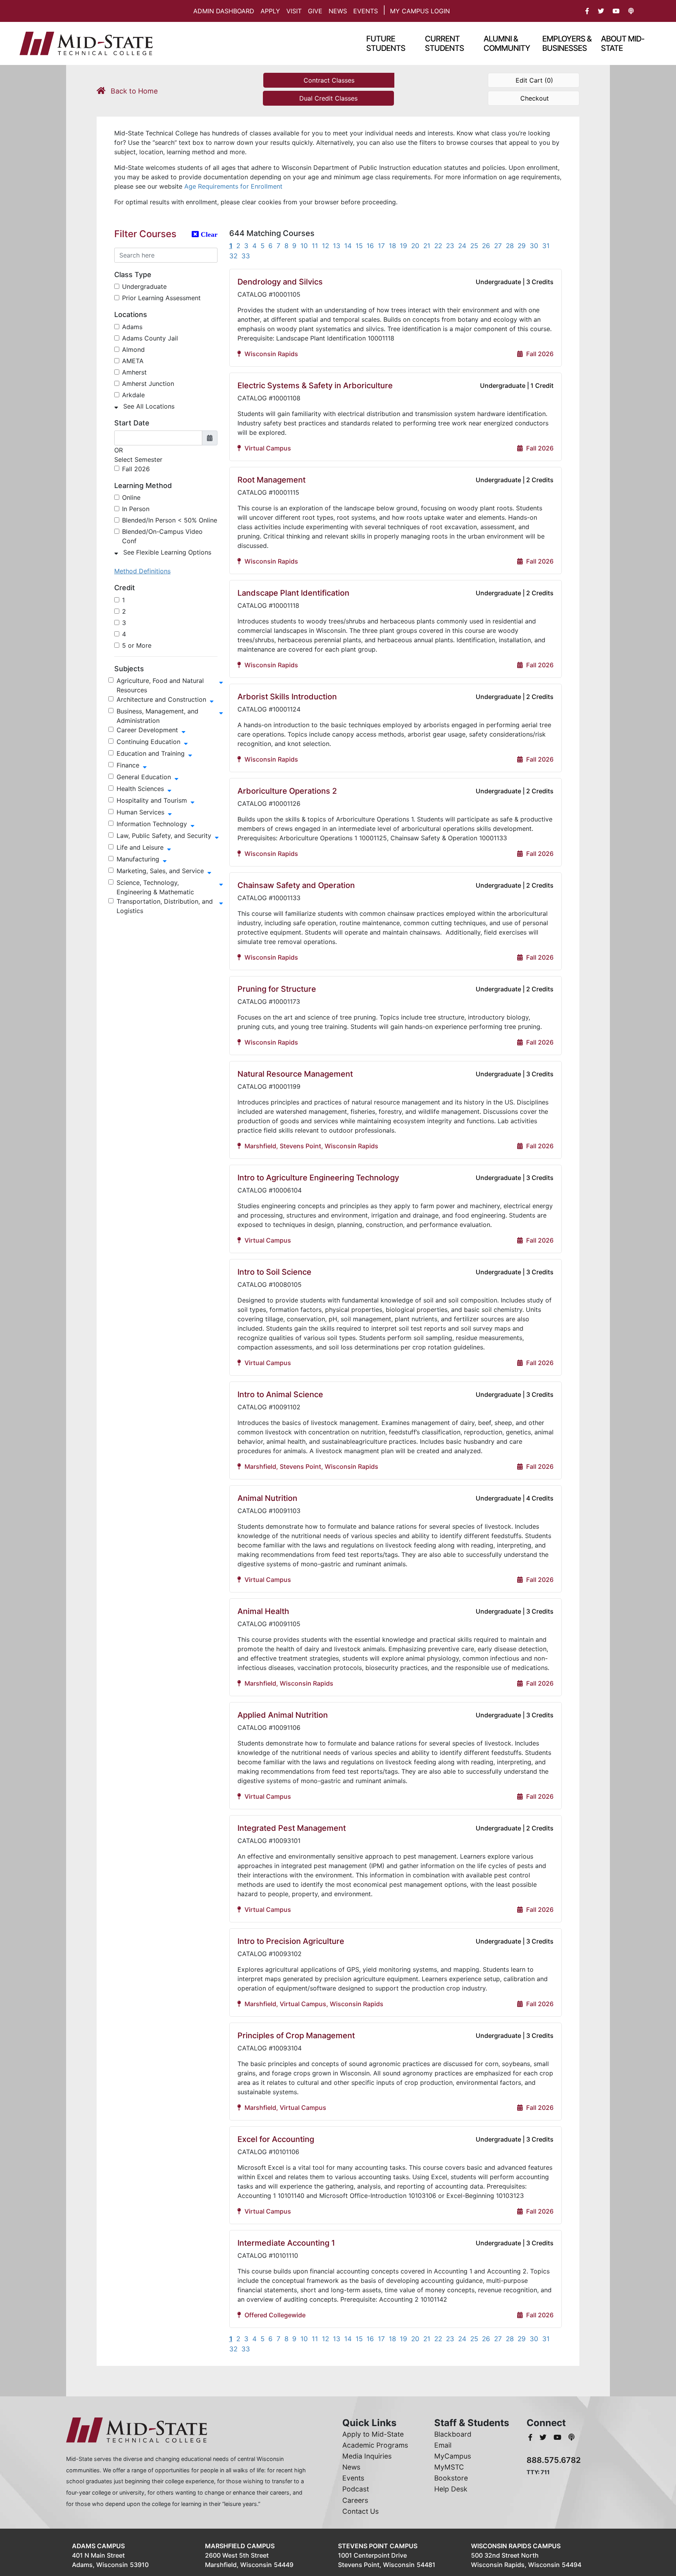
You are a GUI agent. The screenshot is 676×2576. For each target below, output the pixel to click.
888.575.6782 (554, 2460)
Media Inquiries (367, 2456)
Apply (270, 11)
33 (246, 256)
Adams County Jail (150, 338)
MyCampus (453, 2456)
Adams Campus (98, 2546)
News (338, 11)
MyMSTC (449, 2467)
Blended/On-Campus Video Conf (162, 536)
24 (462, 246)
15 (359, 246)
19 (404, 246)
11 (315, 246)
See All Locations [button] (148, 406)
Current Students (444, 43)
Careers (355, 2500)
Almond (133, 349)
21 (427, 246)
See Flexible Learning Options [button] (166, 552)
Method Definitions (142, 571)
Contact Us (360, 2511)
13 (337, 246)
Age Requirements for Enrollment (233, 186)
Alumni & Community (507, 43)
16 (370, 246)
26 (486, 246)
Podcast (356, 2489)
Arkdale (133, 395)
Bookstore (451, 2478)
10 (304, 246)
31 (546, 246)
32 (233, 256)
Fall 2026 (136, 469)
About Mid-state (623, 43)
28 (510, 246)
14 (348, 246)
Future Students (386, 43)
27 (498, 246)
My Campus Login (420, 11)
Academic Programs (375, 2445)
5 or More (137, 645)
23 (450, 246)
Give (315, 11)
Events (366, 11)
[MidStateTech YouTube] (558, 2437)
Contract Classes (329, 80)
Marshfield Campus (240, 2546)
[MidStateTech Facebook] (531, 2437)
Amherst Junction (148, 384)
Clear (208, 234)
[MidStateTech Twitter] (544, 2437)
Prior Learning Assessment (161, 298)
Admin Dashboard (224, 11)
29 (522, 246)
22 (438, 246)
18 (392, 246)
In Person (136, 509)
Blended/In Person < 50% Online (170, 520)
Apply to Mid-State (373, 2434)
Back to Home (133, 91)
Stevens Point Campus (378, 2546)
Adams (132, 327)
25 (474, 246)
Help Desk (451, 2489)
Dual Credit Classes (328, 98)
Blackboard (453, 2434)
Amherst (134, 372)
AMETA (133, 361)
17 (381, 246)
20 (415, 246)
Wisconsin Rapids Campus (516, 2546)
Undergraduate (144, 286)
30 (534, 246)
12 (325, 246)
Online (131, 497)
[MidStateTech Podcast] (572, 2437)
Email (443, 2445)
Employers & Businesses (567, 43)
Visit (294, 11)
